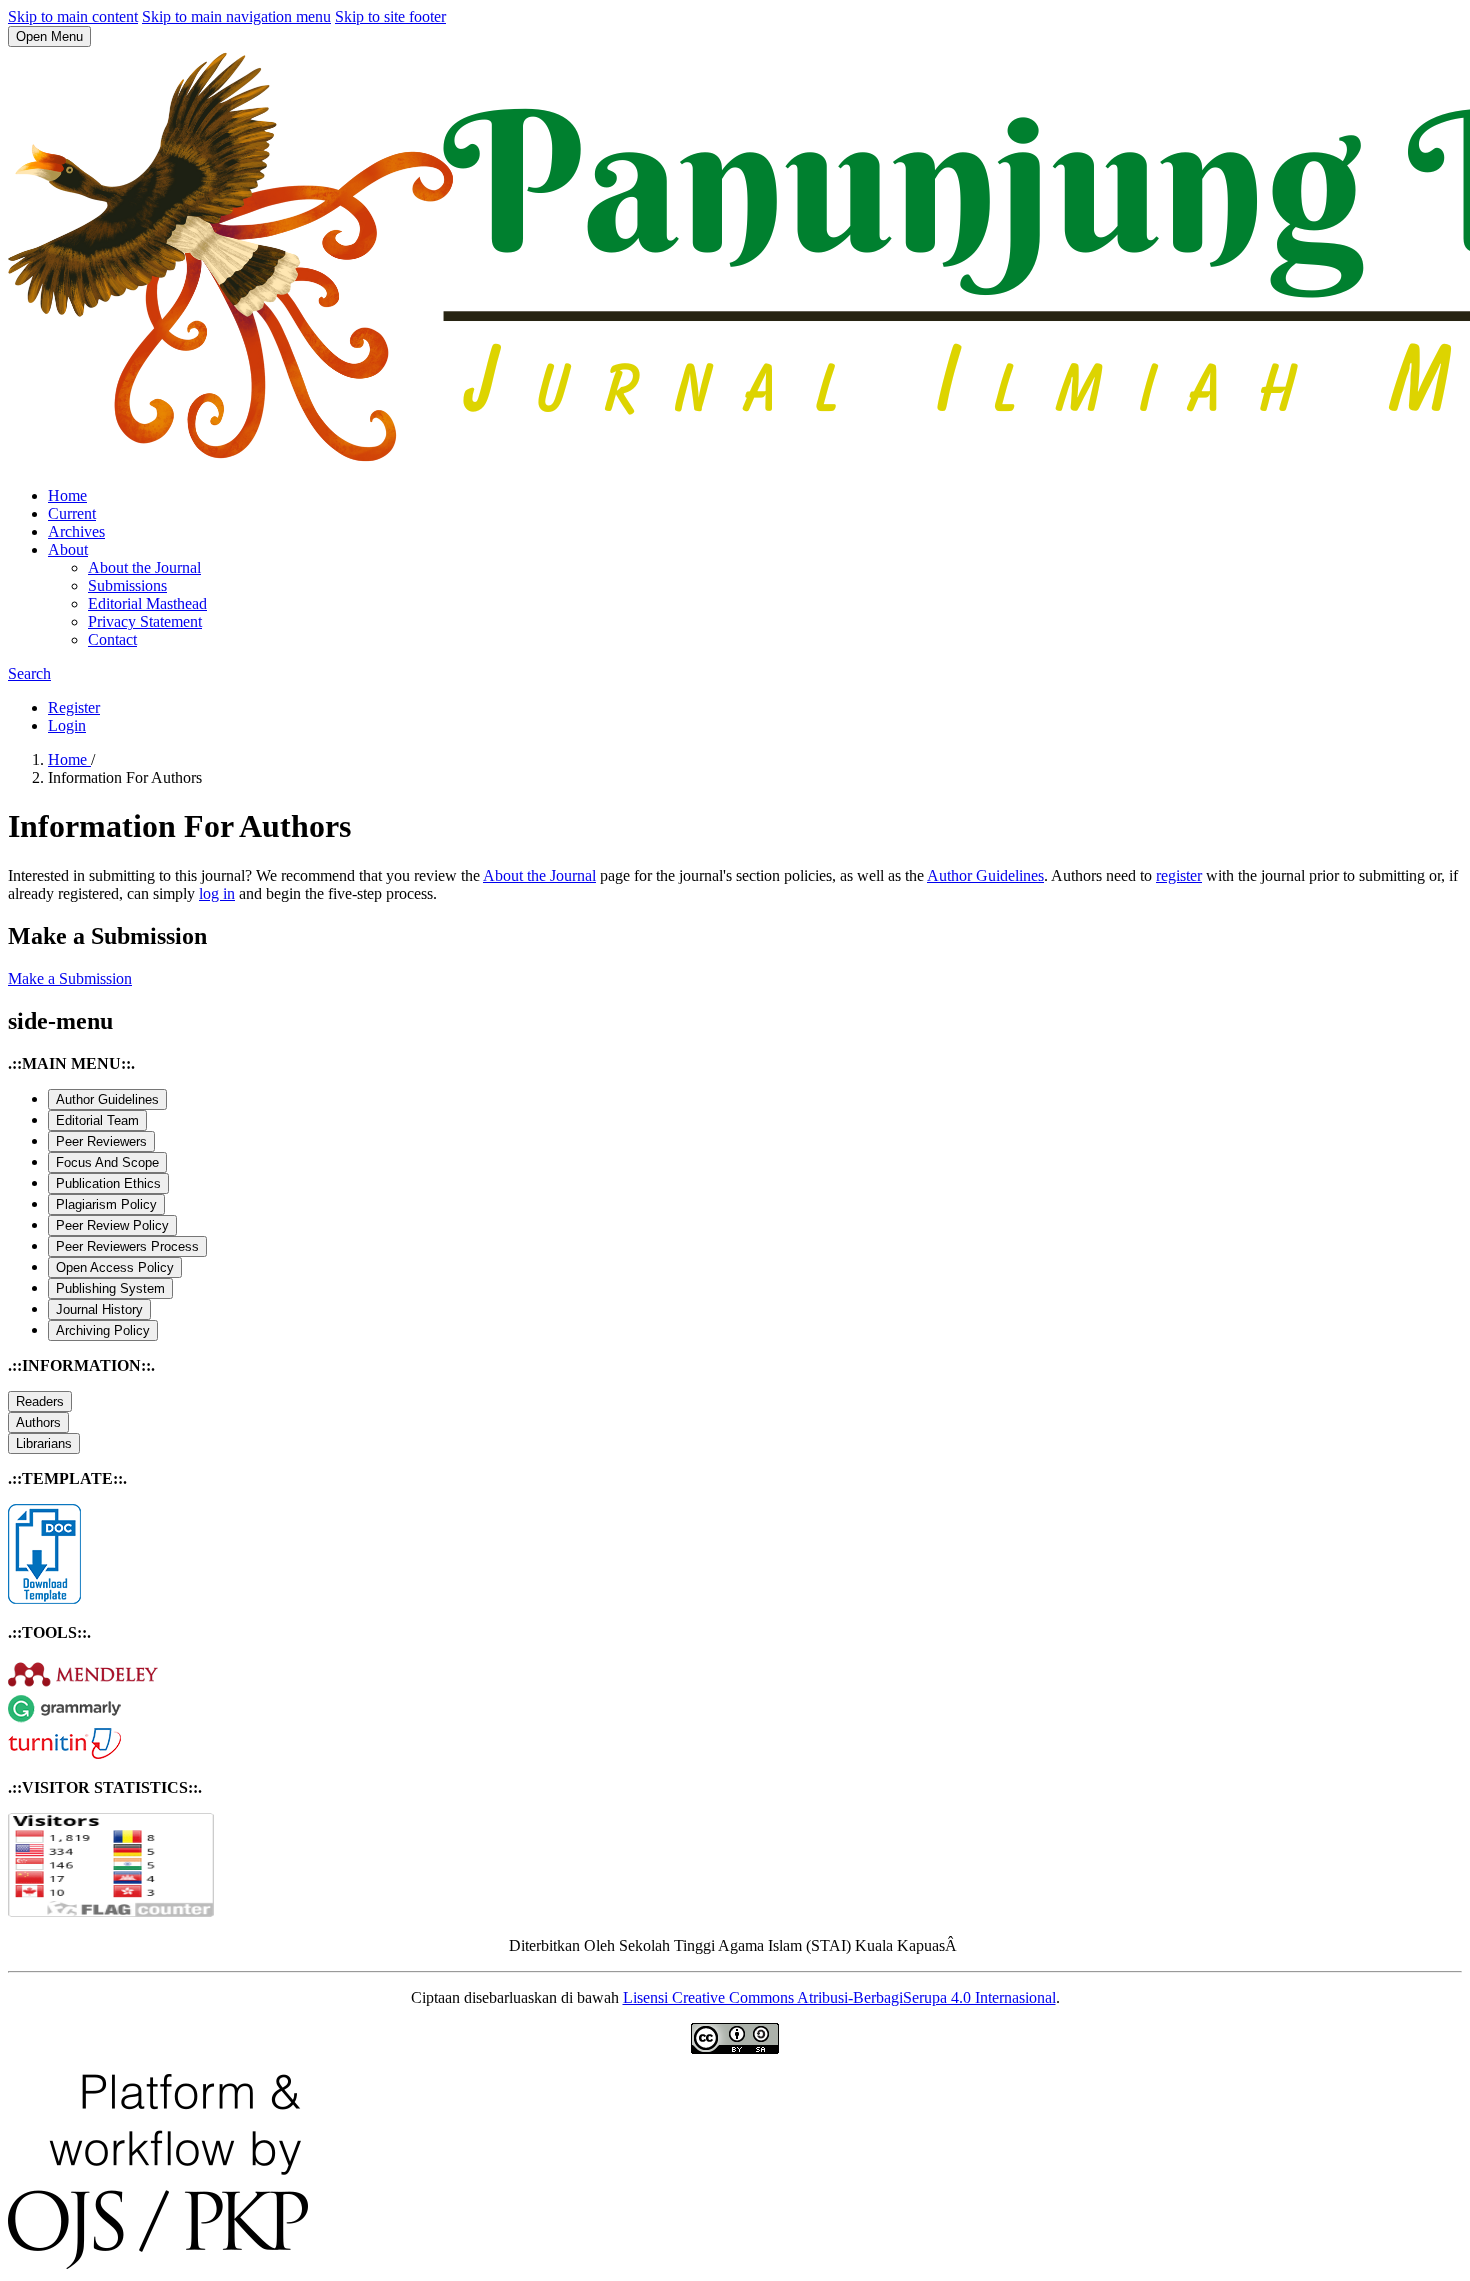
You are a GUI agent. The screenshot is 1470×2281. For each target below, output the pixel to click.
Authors (38, 1422)
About (68, 549)
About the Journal (144, 567)
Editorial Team (97, 1120)
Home (67, 495)
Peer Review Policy (112, 1225)
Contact (112, 639)
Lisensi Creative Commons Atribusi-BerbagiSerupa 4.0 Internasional (839, 1997)
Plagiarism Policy (106, 1204)
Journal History (99, 1309)
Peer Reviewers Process (127, 1246)
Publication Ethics (108, 1183)
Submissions (127, 585)
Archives (76, 531)
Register (74, 707)
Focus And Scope (107, 1162)
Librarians (44, 1443)
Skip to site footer (390, 16)
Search (29, 673)
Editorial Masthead (147, 603)
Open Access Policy (115, 1267)
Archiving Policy (103, 1330)
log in (217, 893)
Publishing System (110, 1288)
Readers (40, 1401)
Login (67, 725)
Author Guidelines (985, 875)
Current (72, 513)
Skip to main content (73, 16)
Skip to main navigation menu (236, 16)
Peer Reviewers (101, 1141)
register (1179, 875)
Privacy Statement (145, 621)
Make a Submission (70, 978)
